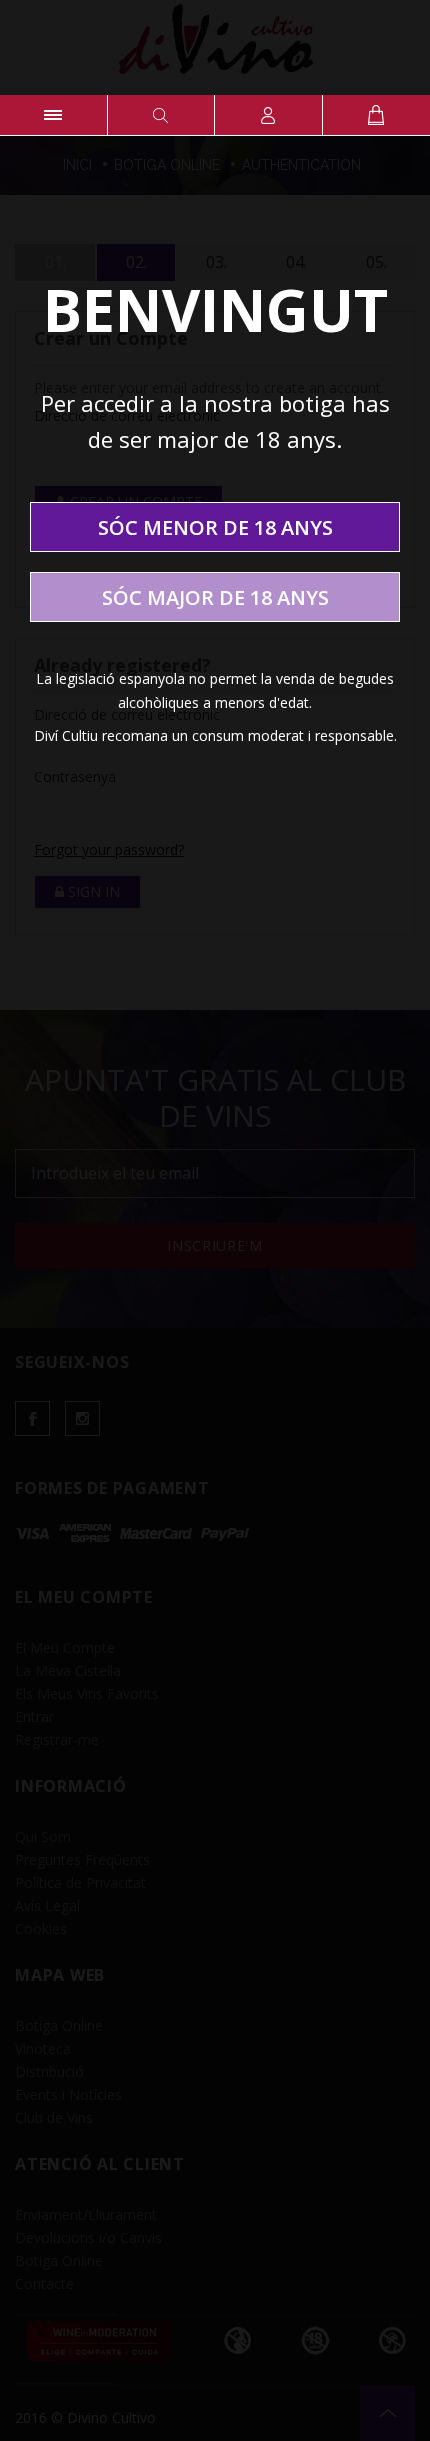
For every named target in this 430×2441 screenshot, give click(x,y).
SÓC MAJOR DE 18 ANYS (215, 597)
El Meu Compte (268, 115)
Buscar (161, 115)
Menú (53, 115)
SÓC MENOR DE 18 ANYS (215, 527)
